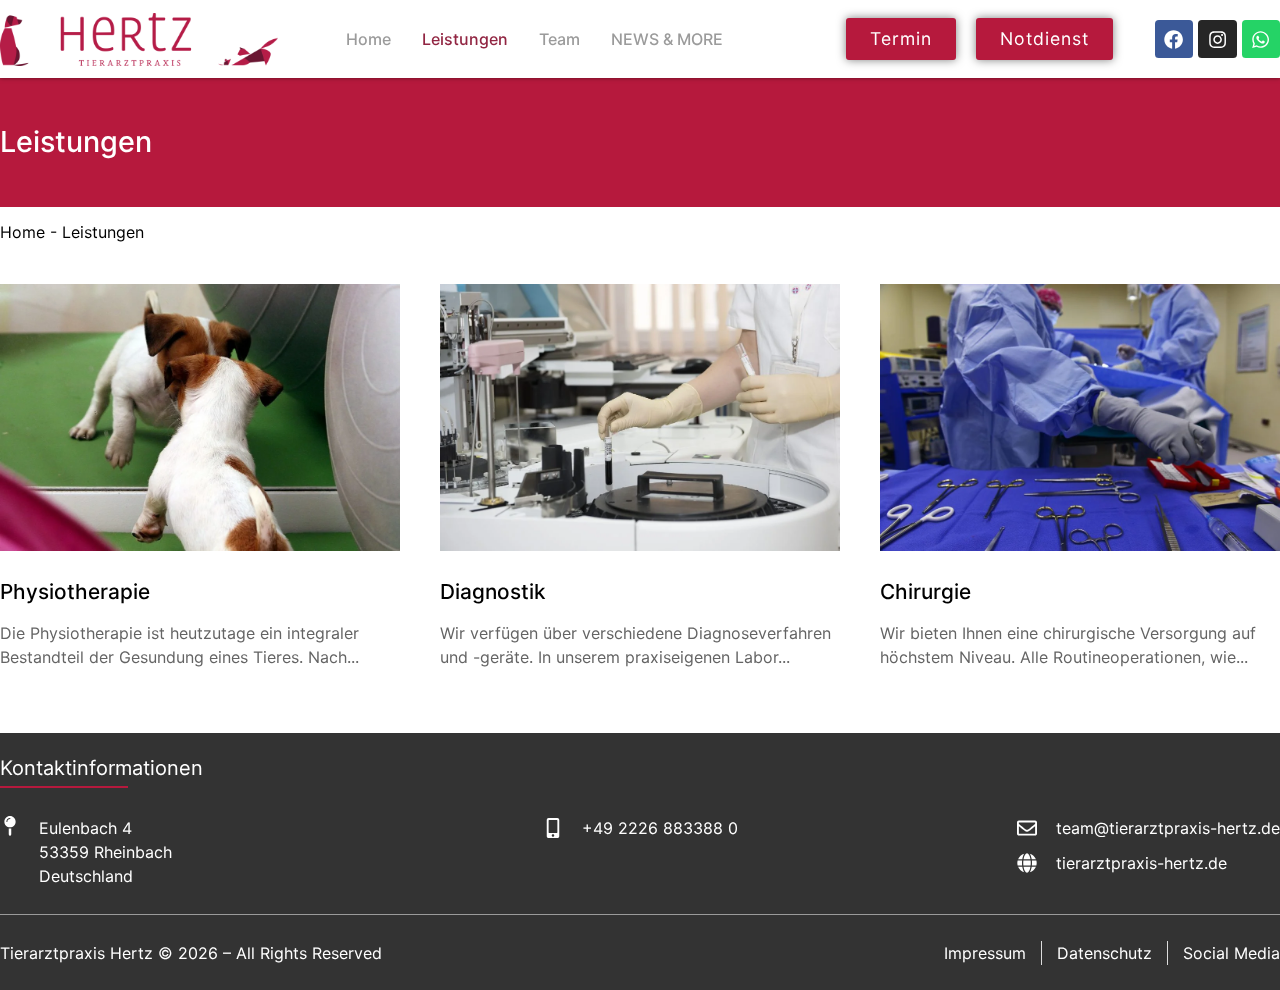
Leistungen (465, 39)
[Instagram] (1217, 39)
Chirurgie (925, 591)
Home (368, 39)
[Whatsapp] (1261, 39)
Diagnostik (493, 591)
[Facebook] (1174, 39)
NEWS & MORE (667, 39)
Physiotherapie (75, 591)
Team (559, 39)
